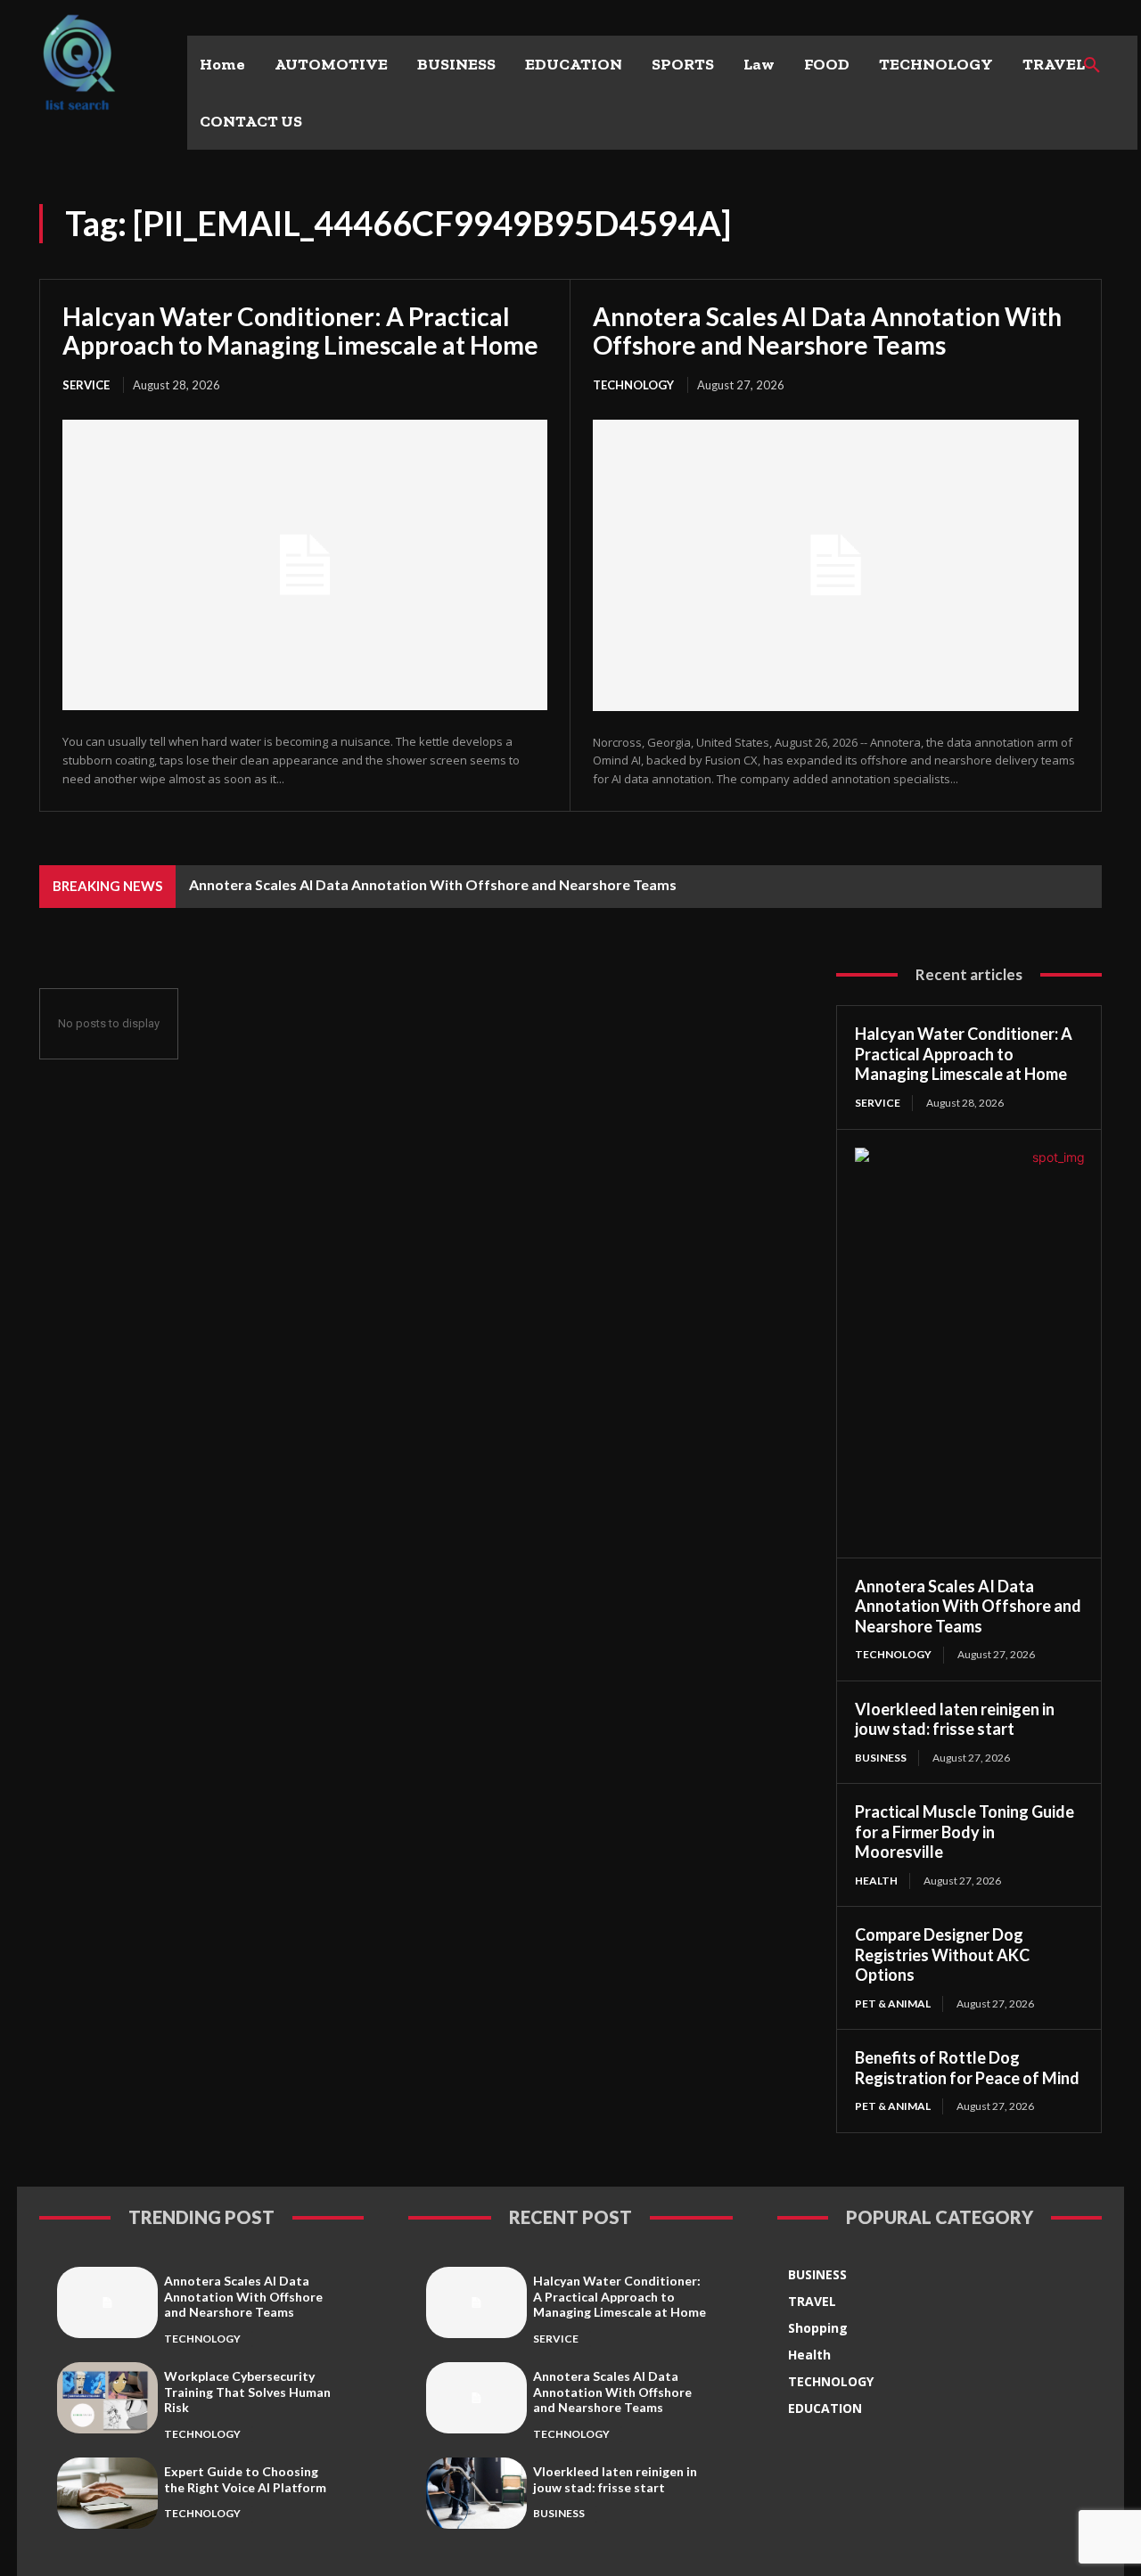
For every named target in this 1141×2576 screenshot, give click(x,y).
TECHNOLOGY (633, 385)
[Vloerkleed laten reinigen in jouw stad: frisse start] (476, 2493)
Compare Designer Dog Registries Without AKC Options (942, 1954)
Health (876, 1881)
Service (86, 385)
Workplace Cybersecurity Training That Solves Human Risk (247, 2392)
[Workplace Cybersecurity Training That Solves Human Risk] (107, 2397)
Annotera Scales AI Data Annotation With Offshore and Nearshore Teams (827, 331)
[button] (1092, 66)
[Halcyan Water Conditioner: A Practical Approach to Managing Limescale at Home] (305, 565)
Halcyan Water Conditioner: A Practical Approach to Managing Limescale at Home (300, 331)
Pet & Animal (893, 2004)
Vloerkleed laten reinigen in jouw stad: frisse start (955, 1719)
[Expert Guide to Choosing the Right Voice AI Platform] (107, 2493)
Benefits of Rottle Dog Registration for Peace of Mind (967, 2068)
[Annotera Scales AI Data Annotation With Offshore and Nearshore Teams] (836, 565)
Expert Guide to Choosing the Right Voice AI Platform (245, 2479)
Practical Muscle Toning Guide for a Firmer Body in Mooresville (965, 1832)
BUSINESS (881, 1758)
